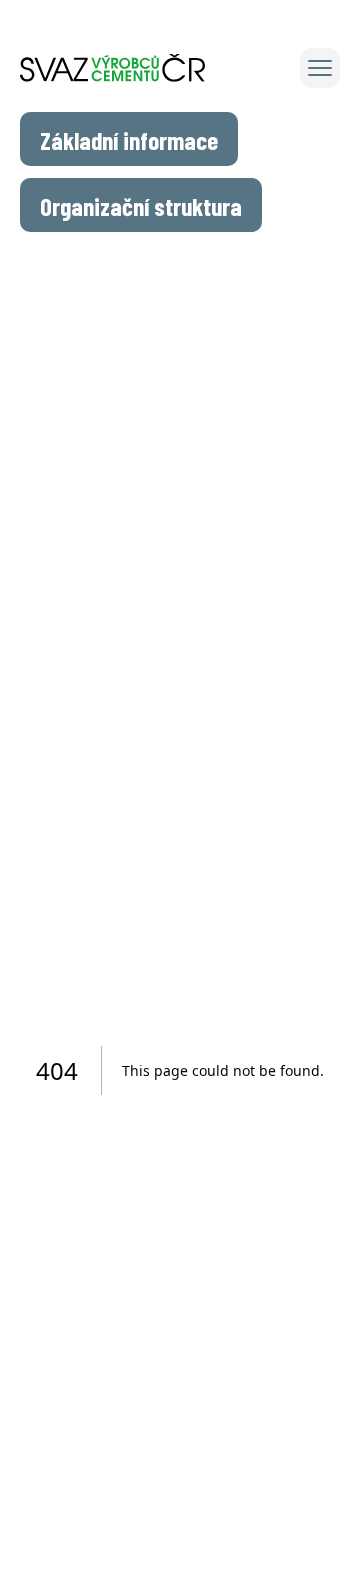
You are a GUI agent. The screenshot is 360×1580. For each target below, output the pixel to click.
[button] (320, 68)
